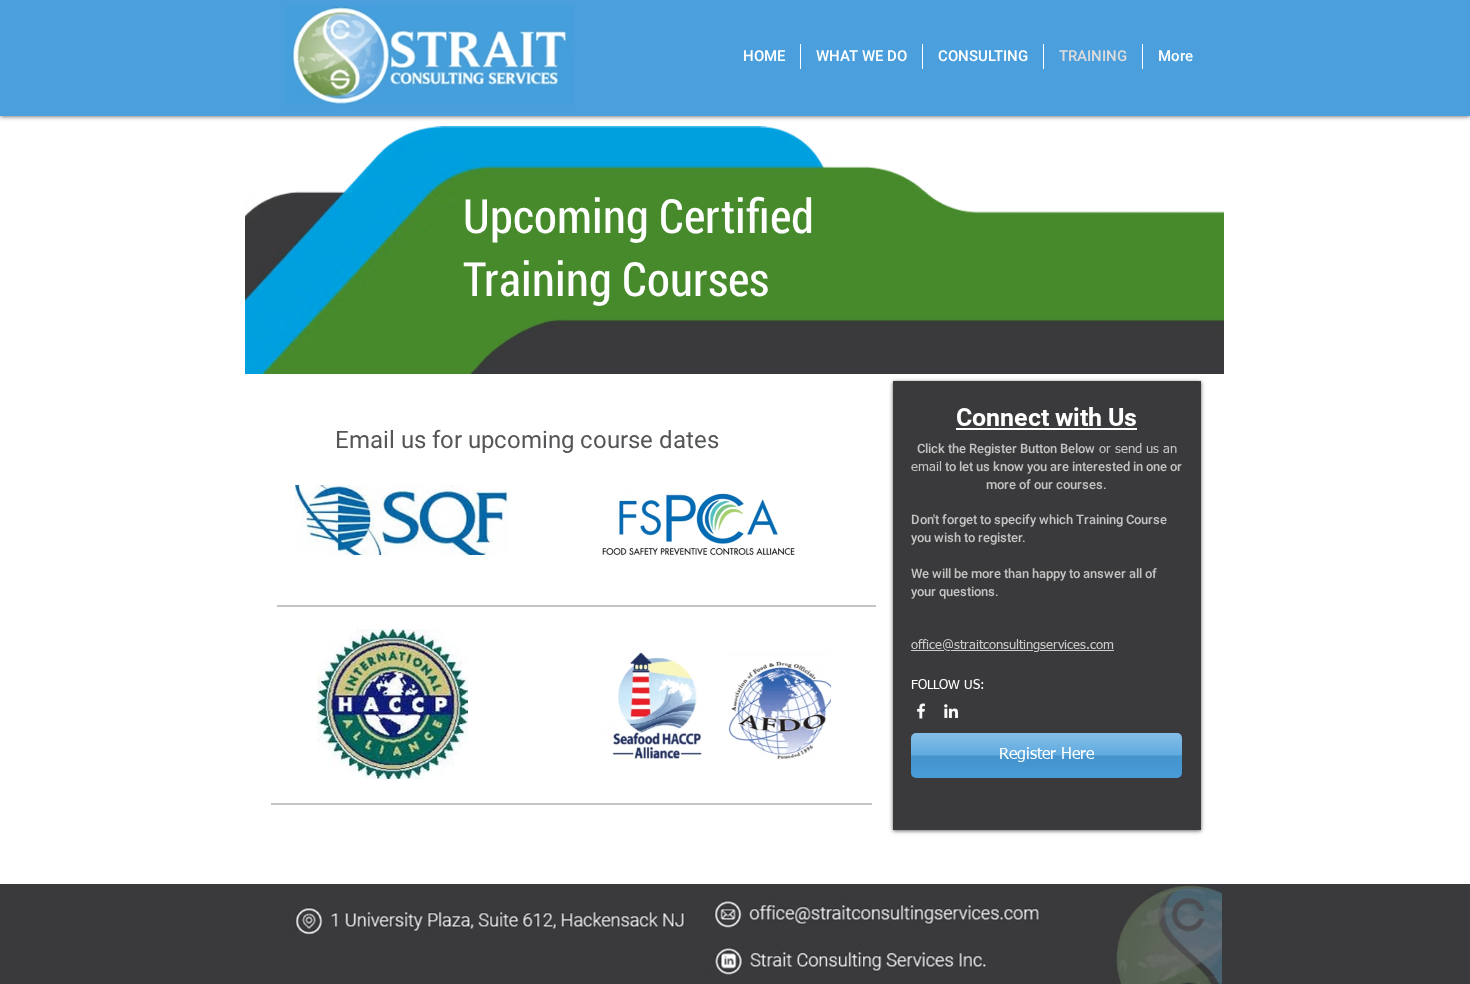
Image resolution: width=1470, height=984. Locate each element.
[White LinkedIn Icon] (951, 711)
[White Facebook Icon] (921, 711)
